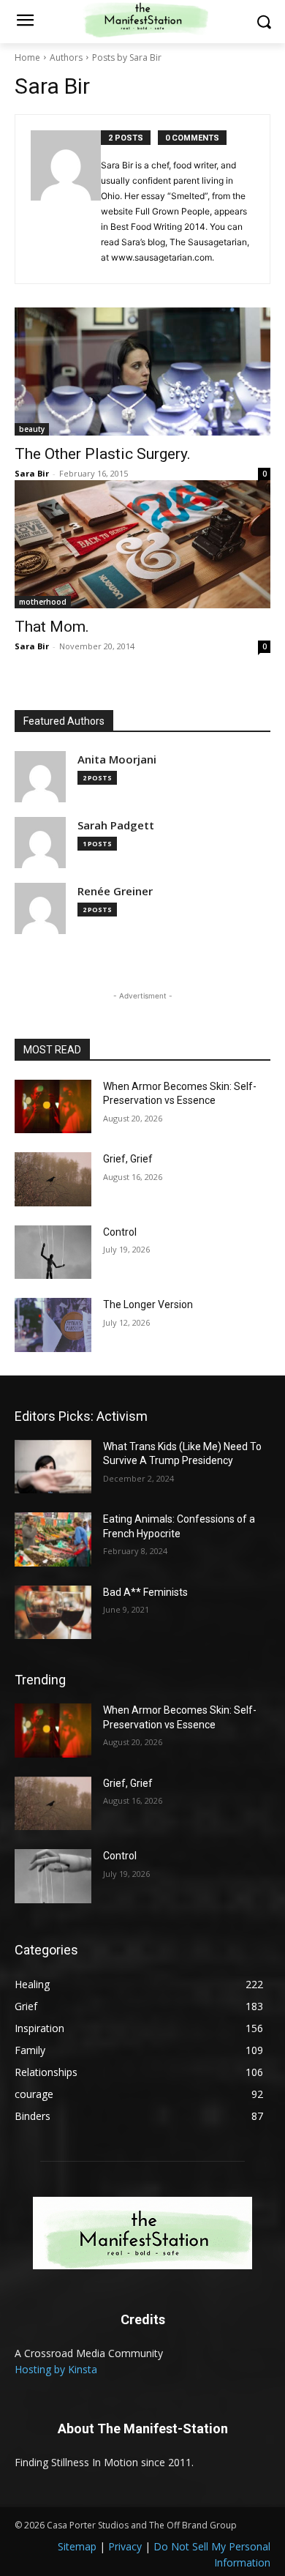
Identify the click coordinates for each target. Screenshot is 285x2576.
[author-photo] (66, 199)
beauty (32, 429)
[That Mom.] (142, 544)
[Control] (53, 1252)
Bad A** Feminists (145, 1592)
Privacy (125, 2546)
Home (27, 57)
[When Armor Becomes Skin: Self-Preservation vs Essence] (53, 1107)
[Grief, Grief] (53, 1179)
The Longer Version (148, 1304)
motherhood (43, 602)
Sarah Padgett (116, 825)
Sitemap (77, 2546)
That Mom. (52, 627)
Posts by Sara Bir (127, 57)
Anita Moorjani (117, 759)
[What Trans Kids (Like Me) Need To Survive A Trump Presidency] (53, 1467)
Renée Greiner (115, 891)
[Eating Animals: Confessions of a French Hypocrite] (53, 1539)
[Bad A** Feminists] (53, 1613)
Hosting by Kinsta (56, 2369)
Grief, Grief (128, 1159)
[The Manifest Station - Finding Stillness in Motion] (142, 2233)
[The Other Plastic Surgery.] (142, 372)
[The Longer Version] (53, 1325)
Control (120, 1232)
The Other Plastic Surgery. (103, 454)
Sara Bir (32, 473)
